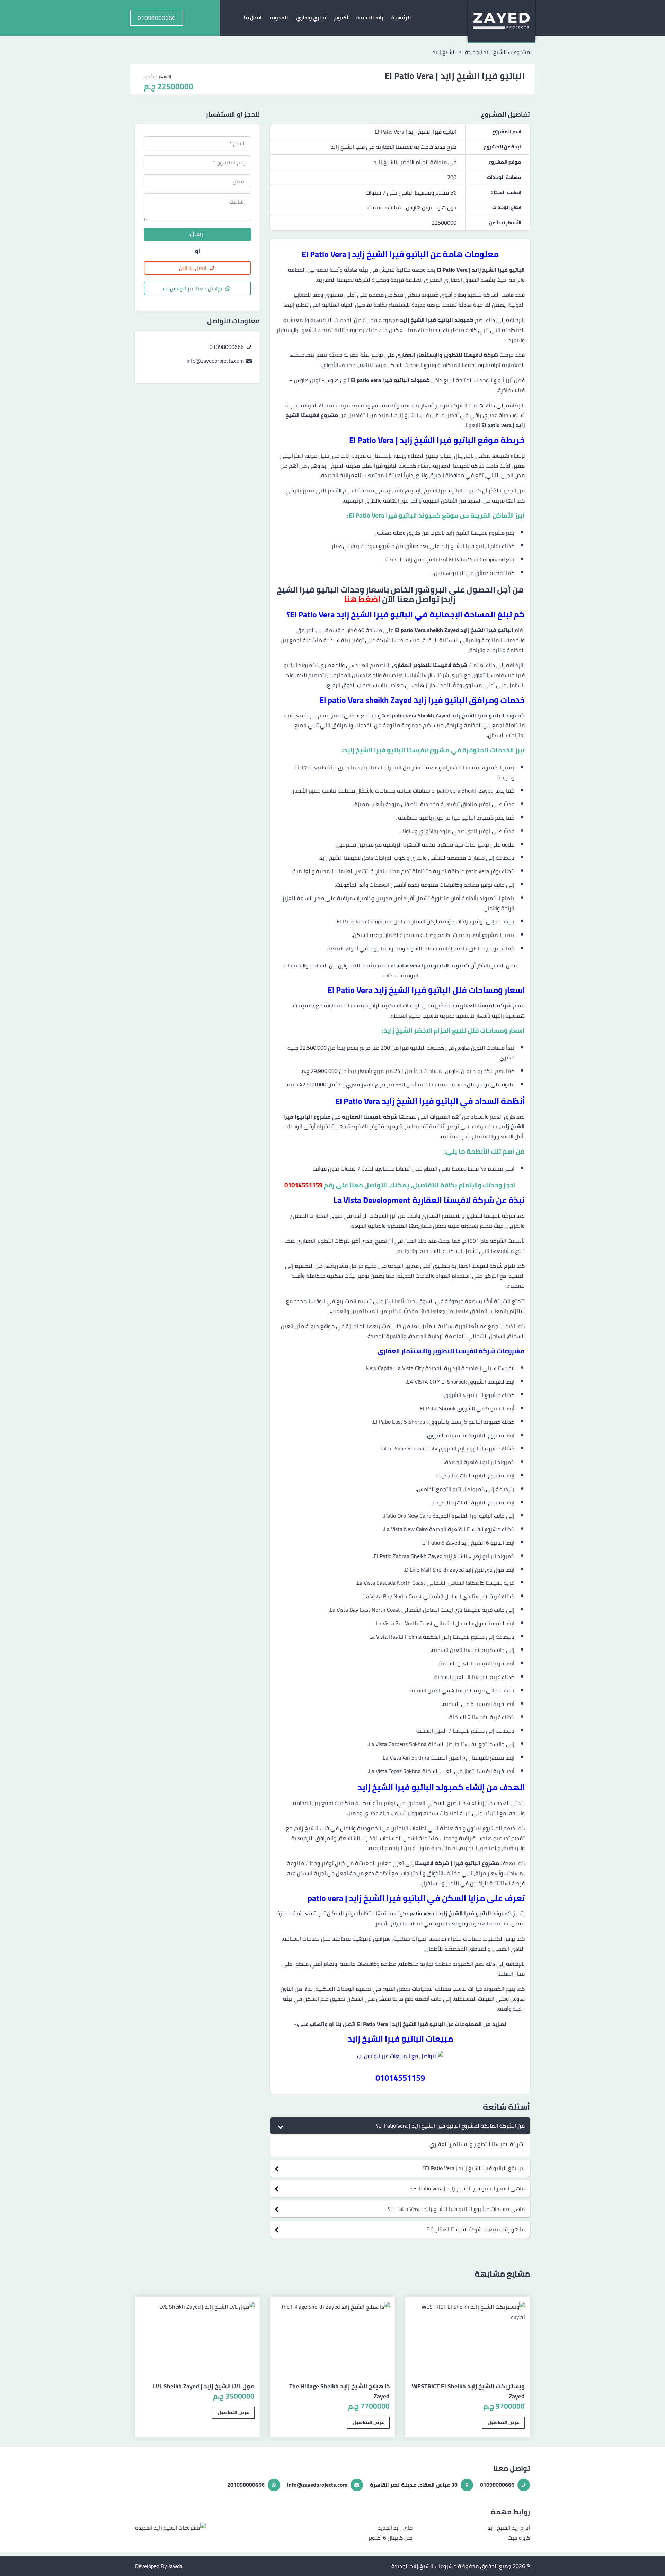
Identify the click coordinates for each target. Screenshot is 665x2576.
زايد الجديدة (370, 17)
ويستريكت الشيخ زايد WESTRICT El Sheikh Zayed (468, 2391)
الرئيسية (401, 17)
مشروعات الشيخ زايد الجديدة (424, 2566)
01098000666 (227, 347)
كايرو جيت (519, 2538)
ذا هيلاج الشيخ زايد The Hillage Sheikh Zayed (339, 2391)
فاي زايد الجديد (395, 2528)
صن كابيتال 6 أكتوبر (390, 2538)
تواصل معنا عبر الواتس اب (193, 288)
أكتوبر (341, 17)
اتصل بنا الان (193, 268)
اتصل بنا (253, 17)
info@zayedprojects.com (216, 361)
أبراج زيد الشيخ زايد (509, 2528)
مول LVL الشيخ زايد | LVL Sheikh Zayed (204, 2386)
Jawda (175, 2566)
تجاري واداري (311, 17)
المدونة (279, 17)
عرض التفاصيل (503, 2422)
